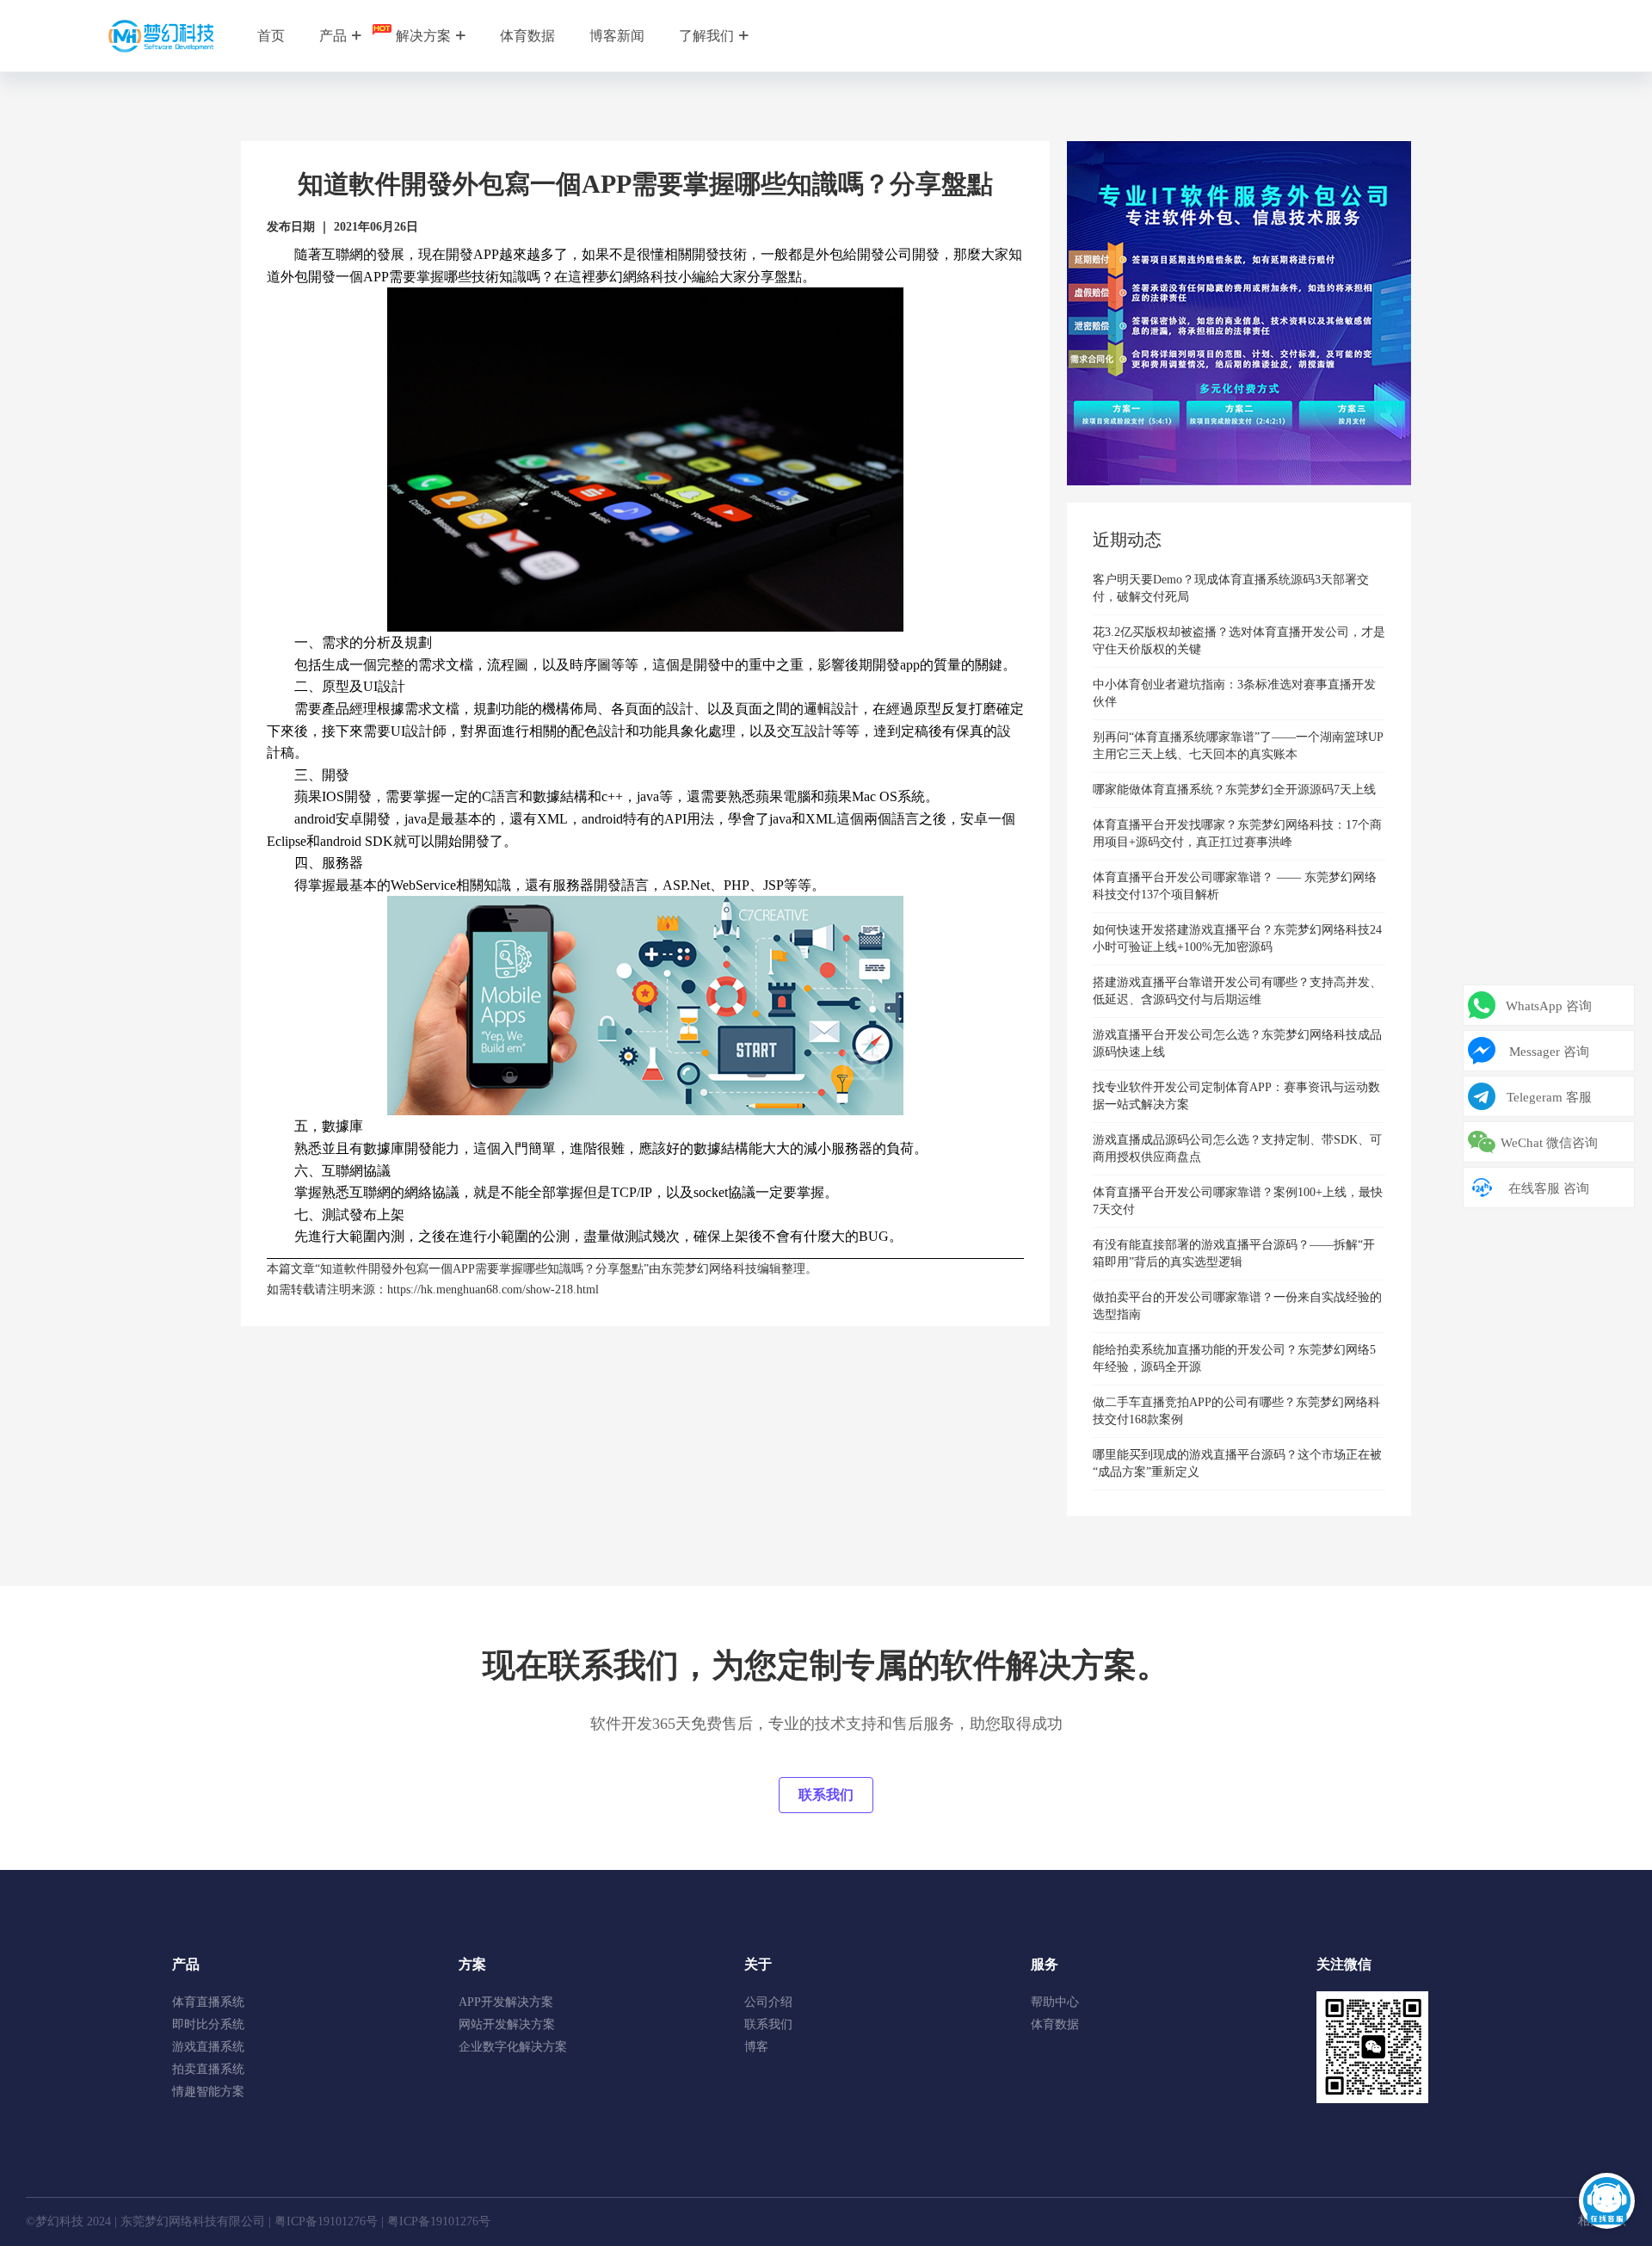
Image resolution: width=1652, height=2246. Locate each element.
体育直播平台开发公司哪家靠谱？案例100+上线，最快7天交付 (1238, 1201)
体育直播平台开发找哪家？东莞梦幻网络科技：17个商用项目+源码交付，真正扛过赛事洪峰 (1237, 833)
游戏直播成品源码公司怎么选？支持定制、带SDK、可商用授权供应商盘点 (1237, 1148)
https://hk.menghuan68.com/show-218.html (493, 1290)
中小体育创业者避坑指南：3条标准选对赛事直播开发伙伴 (1234, 693)
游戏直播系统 (208, 2047)
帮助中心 (1055, 2002)
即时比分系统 (208, 2024)
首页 (271, 36)
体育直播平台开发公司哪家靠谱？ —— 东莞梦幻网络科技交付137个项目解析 (1235, 886)
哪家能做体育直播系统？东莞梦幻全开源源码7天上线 (1234, 790)
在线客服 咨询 (1549, 1188)
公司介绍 (768, 2002)
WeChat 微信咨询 (1549, 1143)
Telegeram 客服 (1549, 1097)
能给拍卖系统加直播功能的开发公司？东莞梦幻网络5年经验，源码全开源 (1234, 1358)
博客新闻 (617, 36)
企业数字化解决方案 (513, 2047)
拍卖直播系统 (208, 2069)
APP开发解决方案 (506, 2002)
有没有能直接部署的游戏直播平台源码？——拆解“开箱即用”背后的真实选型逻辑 (1234, 1253)
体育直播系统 (208, 2002)
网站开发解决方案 (507, 2024)
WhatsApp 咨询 (1549, 1006)
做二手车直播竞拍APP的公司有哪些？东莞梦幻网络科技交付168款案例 (1236, 1411)
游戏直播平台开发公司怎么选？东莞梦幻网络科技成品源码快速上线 (1237, 1043)
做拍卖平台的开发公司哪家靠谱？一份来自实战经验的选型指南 (1237, 1306)
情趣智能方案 (208, 2092)
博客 (756, 2047)
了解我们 (706, 36)
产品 (333, 36)
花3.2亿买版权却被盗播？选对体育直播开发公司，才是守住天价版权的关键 (1239, 641)
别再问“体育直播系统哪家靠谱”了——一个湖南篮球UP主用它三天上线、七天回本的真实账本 (1238, 746)
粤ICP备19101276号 (326, 2221)
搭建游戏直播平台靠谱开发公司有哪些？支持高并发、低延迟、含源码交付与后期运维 (1237, 991)
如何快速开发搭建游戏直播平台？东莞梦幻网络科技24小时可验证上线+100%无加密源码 (1237, 938)
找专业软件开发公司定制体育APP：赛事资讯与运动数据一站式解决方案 (1236, 1096)
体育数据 (527, 36)
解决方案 (423, 36)
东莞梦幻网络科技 (709, 1269)
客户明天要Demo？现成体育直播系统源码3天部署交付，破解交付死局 (1231, 588)
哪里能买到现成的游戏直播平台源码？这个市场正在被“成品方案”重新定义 (1237, 1463)
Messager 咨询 (1549, 1052)
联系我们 (826, 1795)
